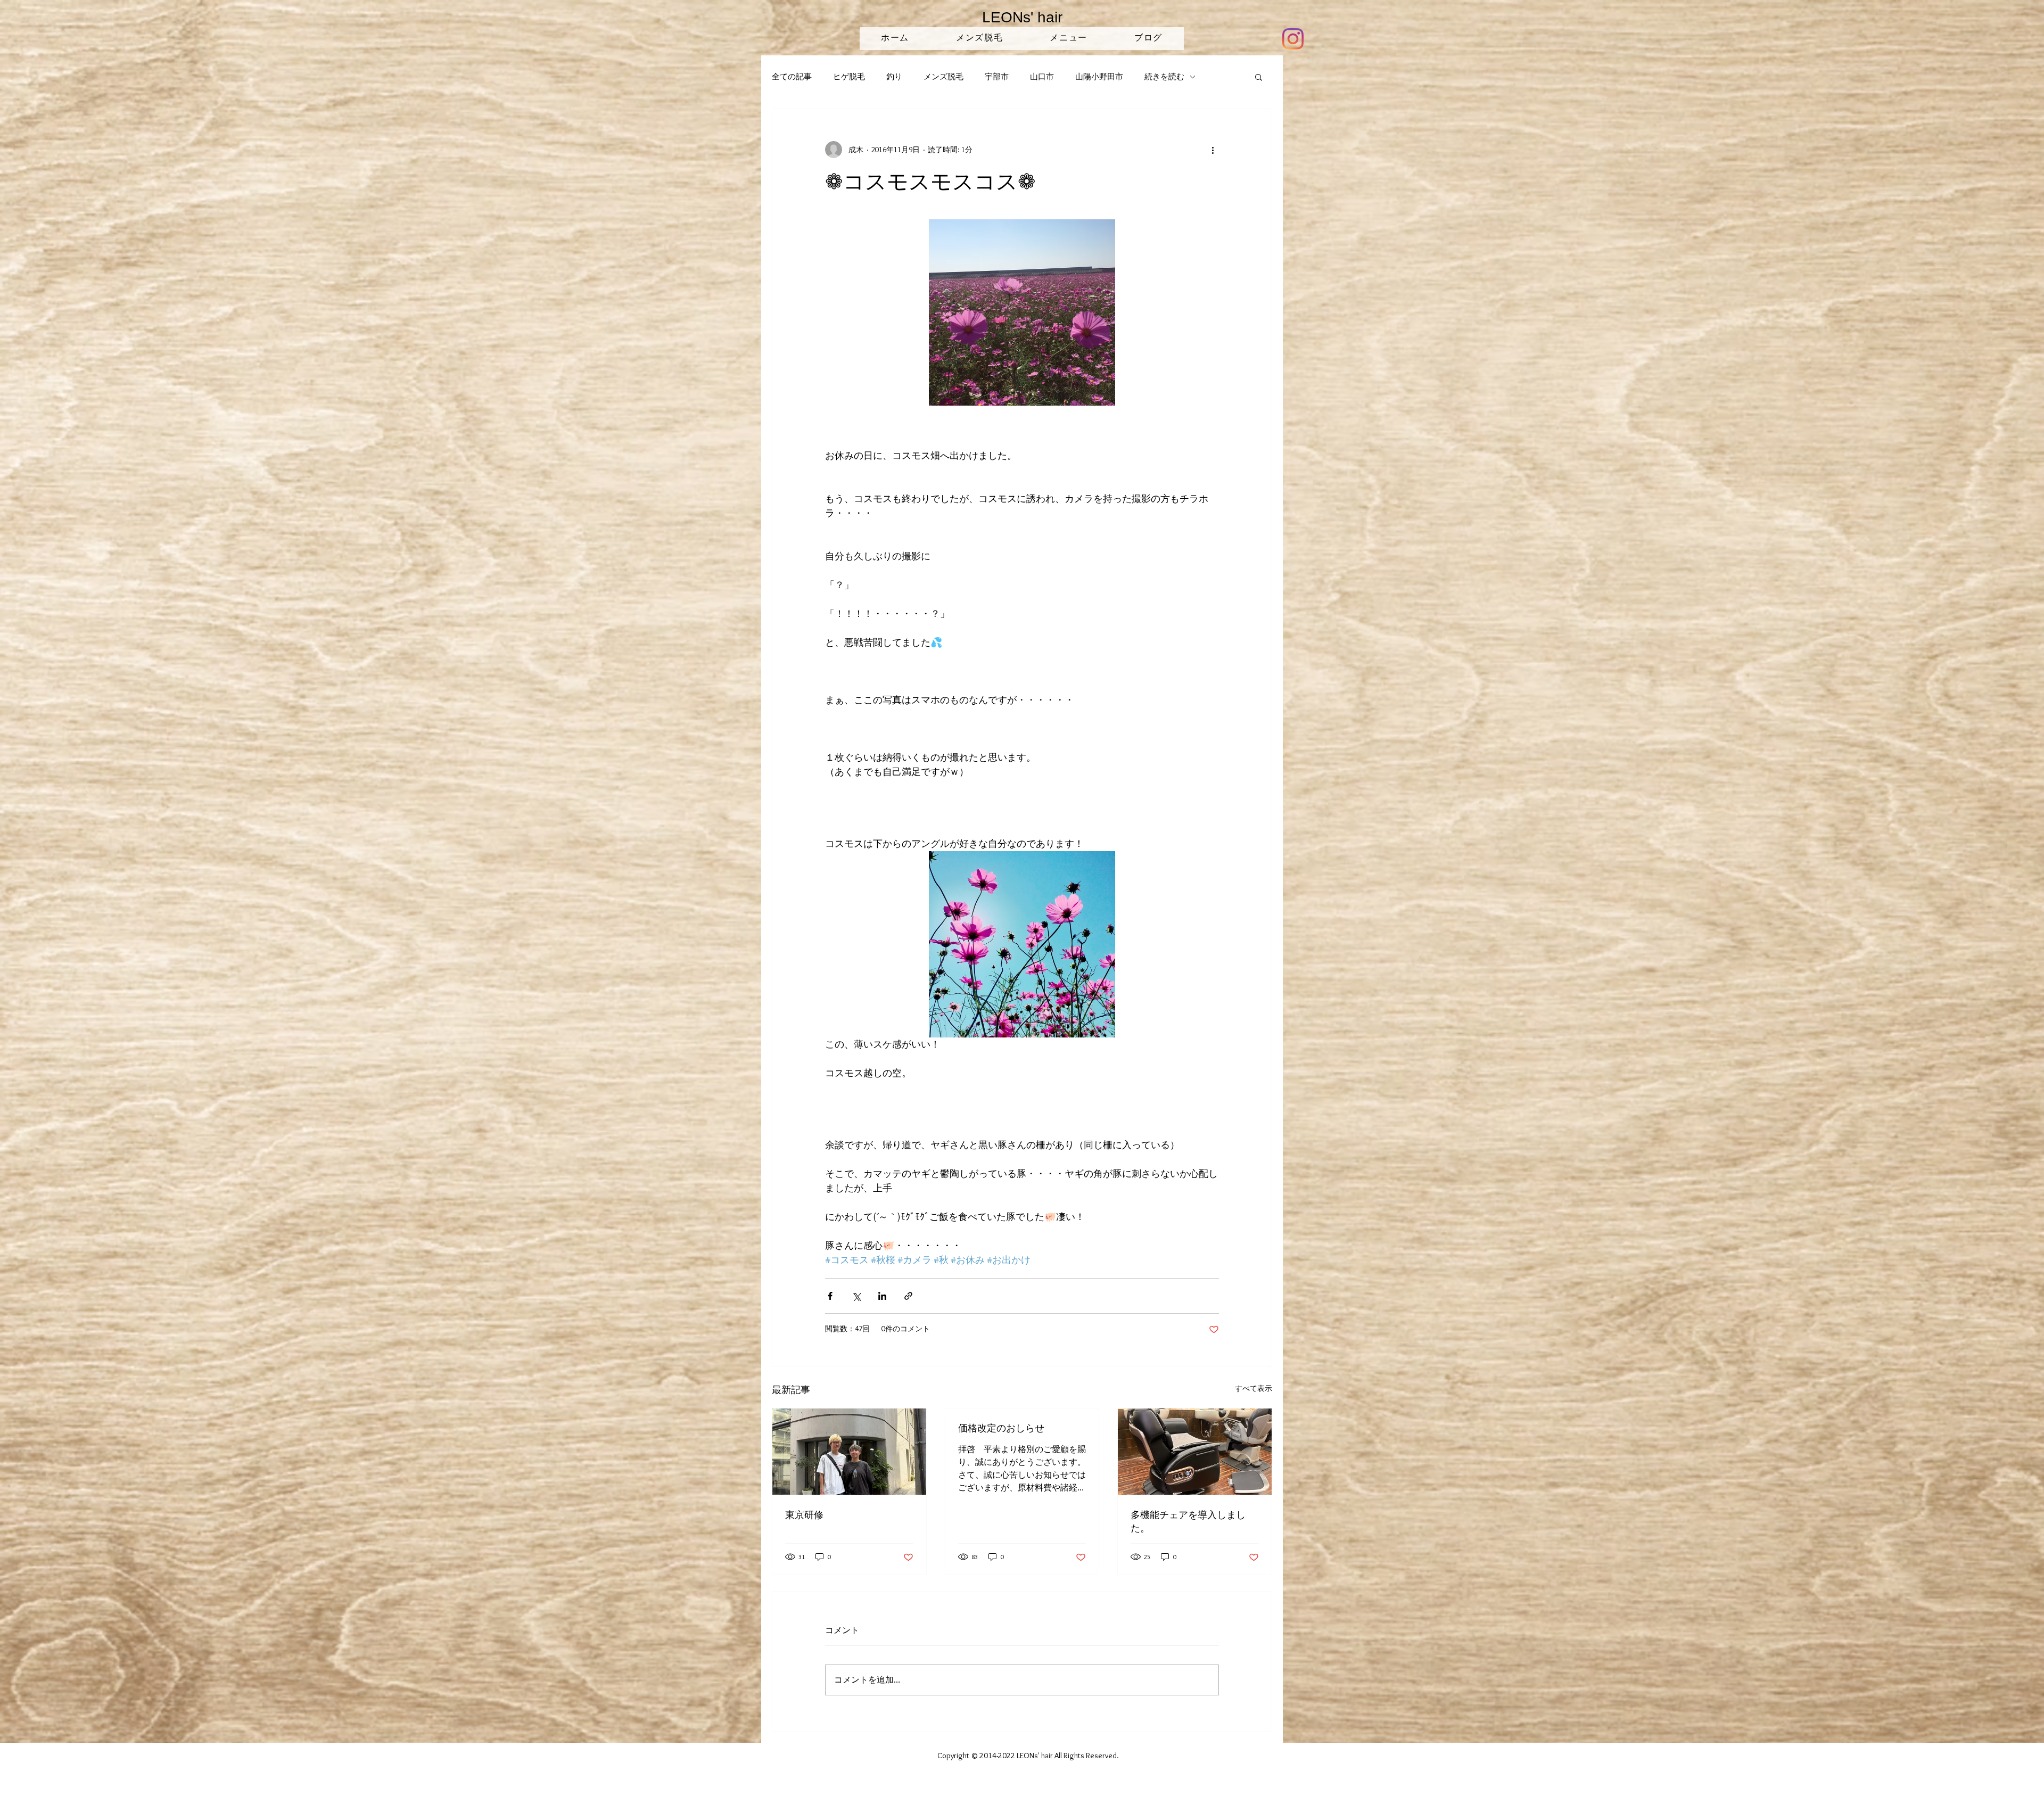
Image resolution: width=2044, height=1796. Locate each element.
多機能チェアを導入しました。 (1188, 1521)
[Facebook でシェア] (830, 1296)
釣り (894, 77)
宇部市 (997, 77)
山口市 (1042, 77)
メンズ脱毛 (943, 77)
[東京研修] (849, 1452)
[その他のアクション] (1213, 150)
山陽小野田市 (1099, 77)
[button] (1259, 77)
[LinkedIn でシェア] (882, 1296)
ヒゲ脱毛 (849, 77)
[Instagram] (1293, 39)
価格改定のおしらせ (1001, 1428)
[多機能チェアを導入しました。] (1195, 1452)
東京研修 (804, 1514)
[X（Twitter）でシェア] (856, 1296)
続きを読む (1164, 77)
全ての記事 (792, 77)
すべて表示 (1254, 1388)
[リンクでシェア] (908, 1296)
